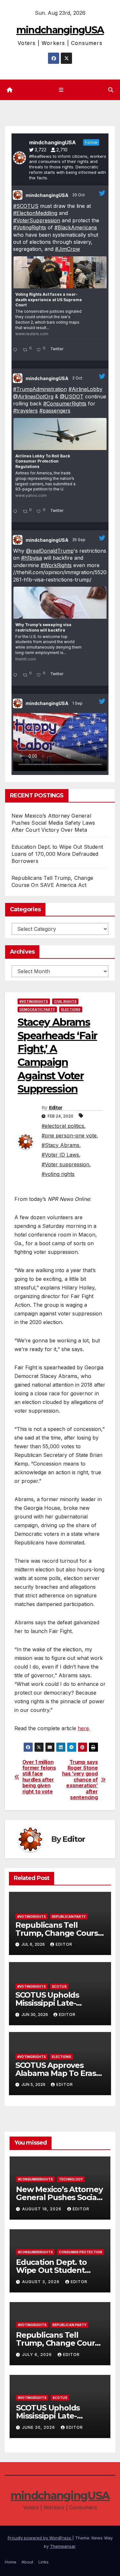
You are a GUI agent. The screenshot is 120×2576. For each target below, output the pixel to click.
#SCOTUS (26, 206)
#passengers (55, 411)
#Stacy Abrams (60, 1145)
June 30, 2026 (39, 2427)
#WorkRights (56, 565)
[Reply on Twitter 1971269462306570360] (16, 676)
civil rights (65, 1001)
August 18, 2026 (42, 2209)
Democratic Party (37, 1009)
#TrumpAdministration (40, 389)
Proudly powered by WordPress (40, 2538)
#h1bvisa (32, 558)
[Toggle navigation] (61, 90)
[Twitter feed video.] (60, 742)
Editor (56, 1108)
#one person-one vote (69, 1135)
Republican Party (69, 1917)
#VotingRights (30, 227)
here (83, 1728)
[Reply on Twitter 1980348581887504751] (16, 350)
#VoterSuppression (37, 220)
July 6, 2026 (38, 2355)
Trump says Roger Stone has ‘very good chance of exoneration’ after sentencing (80, 1780)
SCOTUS (59, 1986)
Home (11, 2562)
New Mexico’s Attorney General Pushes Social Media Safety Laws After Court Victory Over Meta (53, 823)
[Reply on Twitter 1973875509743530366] (16, 512)
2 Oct (78, 378)
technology (71, 2179)
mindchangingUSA (60, 30)
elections (71, 1009)
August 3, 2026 (41, 2282)
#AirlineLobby (85, 389)
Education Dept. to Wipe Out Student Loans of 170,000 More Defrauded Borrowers (57, 854)
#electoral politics (63, 1126)
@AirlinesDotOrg (33, 396)
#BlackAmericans (76, 227)
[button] (111, 90)
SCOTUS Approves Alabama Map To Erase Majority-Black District (58, 2073)
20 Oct (79, 195)
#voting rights (58, 1174)
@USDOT (72, 396)
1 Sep (78, 703)
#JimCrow (68, 249)
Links (44, 2562)
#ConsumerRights (65, 404)
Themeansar (63, 2546)
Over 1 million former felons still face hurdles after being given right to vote (39, 1777)
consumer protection (80, 2252)
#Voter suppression (65, 1164)
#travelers (25, 411)
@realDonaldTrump (50, 551)
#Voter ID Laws (60, 1155)
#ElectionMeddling (35, 213)
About (27, 2562)
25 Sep (79, 540)
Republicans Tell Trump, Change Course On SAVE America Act (59, 1933)
